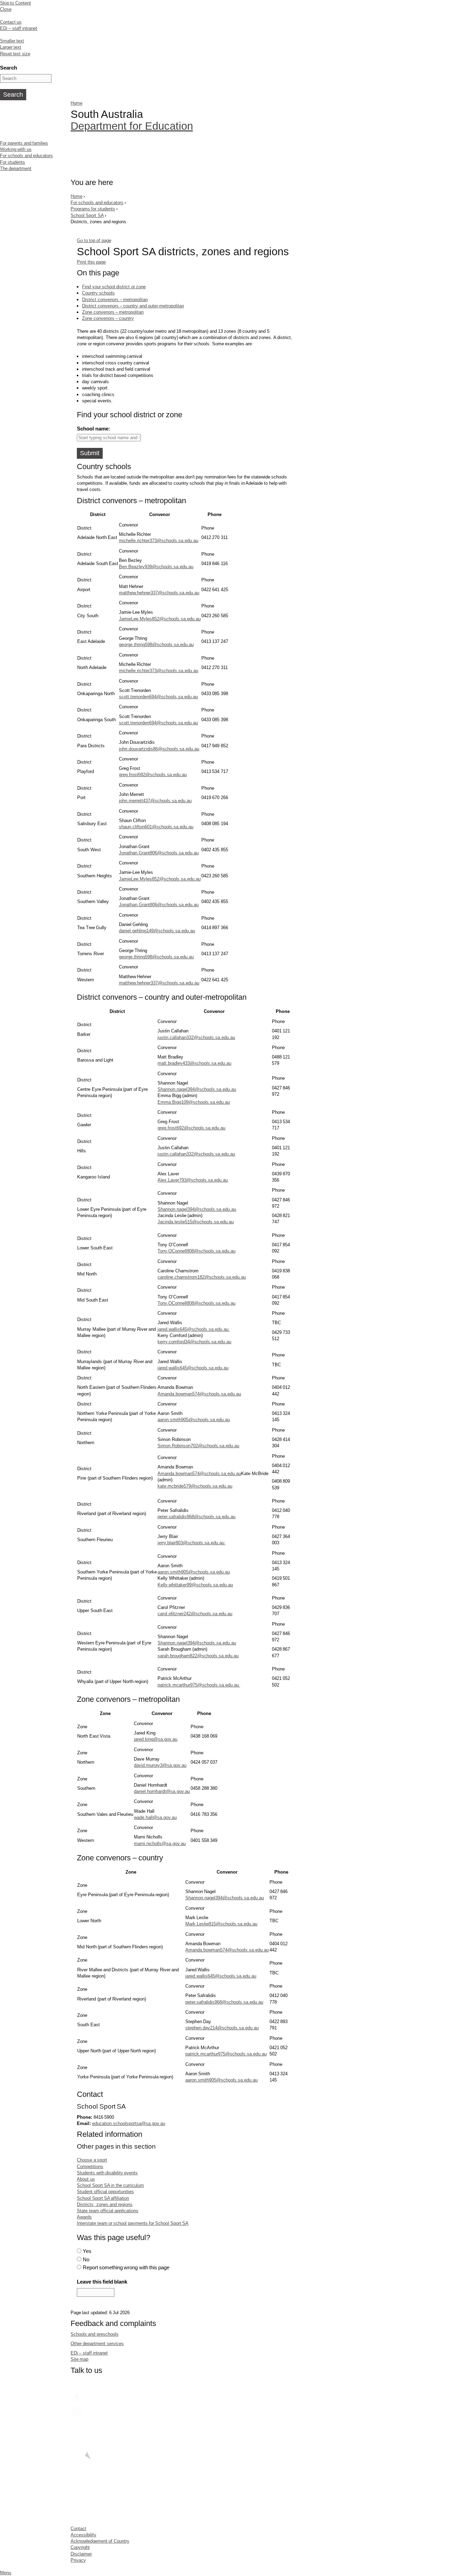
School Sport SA (87, 215)
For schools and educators (26, 156)
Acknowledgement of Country (100, 2541)
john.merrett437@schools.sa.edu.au (155, 801)
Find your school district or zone (114, 287)
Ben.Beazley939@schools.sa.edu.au (156, 567)
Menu (6, 2573)
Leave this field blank (102, 2282)
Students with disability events (107, 2173)
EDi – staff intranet (19, 28)
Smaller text (12, 41)
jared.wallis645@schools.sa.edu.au (194, 1329)
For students (13, 162)
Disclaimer (81, 2554)
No (86, 2259)
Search (9, 68)
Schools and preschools (95, 2334)
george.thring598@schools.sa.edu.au (156, 645)
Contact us (11, 22)
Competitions (90, 2167)
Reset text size (15, 54)
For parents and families (24, 143)
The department (16, 168)
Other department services (97, 2344)
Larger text (11, 47)
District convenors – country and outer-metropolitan (133, 306)
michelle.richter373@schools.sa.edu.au (159, 541)
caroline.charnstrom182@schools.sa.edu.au (202, 1277)
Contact (78, 2529)
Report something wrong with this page (126, 2267)
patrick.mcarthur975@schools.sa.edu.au (199, 1685)
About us (86, 2179)
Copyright (80, 2547)
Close (6, 9)
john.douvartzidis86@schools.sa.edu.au (159, 749)
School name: (93, 429)
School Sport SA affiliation (103, 2198)
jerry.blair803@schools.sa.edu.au (191, 1543)
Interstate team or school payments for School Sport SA (133, 2223)
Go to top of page (94, 240)
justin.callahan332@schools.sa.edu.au (196, 1037)
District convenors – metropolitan (115, 300)
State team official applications (108, 2211)
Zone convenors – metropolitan (113, 312)
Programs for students (93, 209)
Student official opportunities (105, 2192)
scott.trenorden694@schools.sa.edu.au (158, 697)
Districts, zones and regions (105, 2204)
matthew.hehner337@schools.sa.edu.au (159, 593)
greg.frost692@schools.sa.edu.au (153, 775)
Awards (84, 2217)
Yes (87, 2251)
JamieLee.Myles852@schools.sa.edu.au (160, 619)
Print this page (91, 262)
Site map (79, 2359)
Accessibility (83, 2535)
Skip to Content (15, 3)
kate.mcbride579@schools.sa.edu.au (195, 1486)
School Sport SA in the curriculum (110, 2185)
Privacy (78, 2560)
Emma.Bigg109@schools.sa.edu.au (194, 1102)
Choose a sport (92, 2160)
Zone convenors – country (108, 318)
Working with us (16, 149)
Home (77, 103)
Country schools (98, 293)
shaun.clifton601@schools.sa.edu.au (156, 827)
